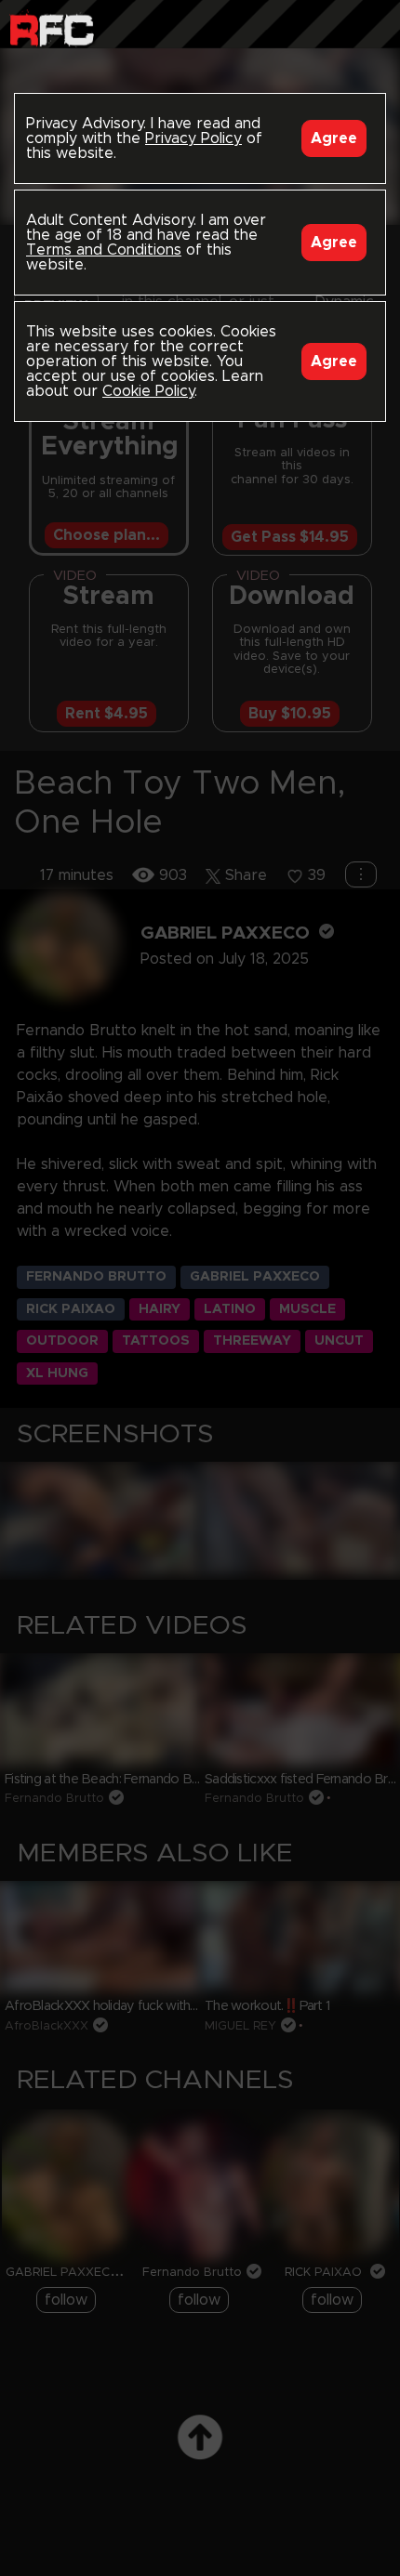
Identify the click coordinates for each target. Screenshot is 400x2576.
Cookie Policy (148, 391)
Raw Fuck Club (52, 28)
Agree (334, 138)
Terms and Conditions (104, 250)
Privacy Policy (193, 138)
